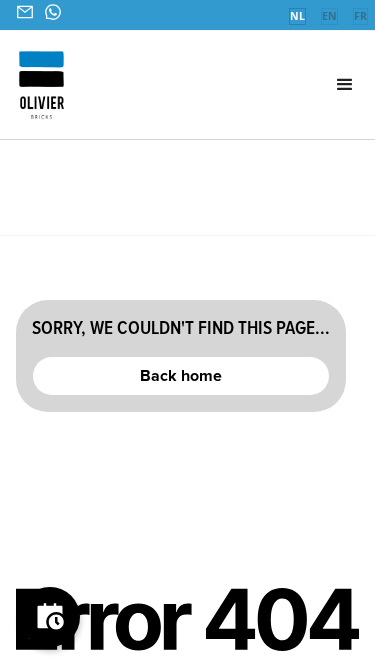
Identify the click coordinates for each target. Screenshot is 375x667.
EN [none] (329, 16)
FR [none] (360, 16)
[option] (329, 18)
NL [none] (297, 16)
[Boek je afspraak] (50, 617)
